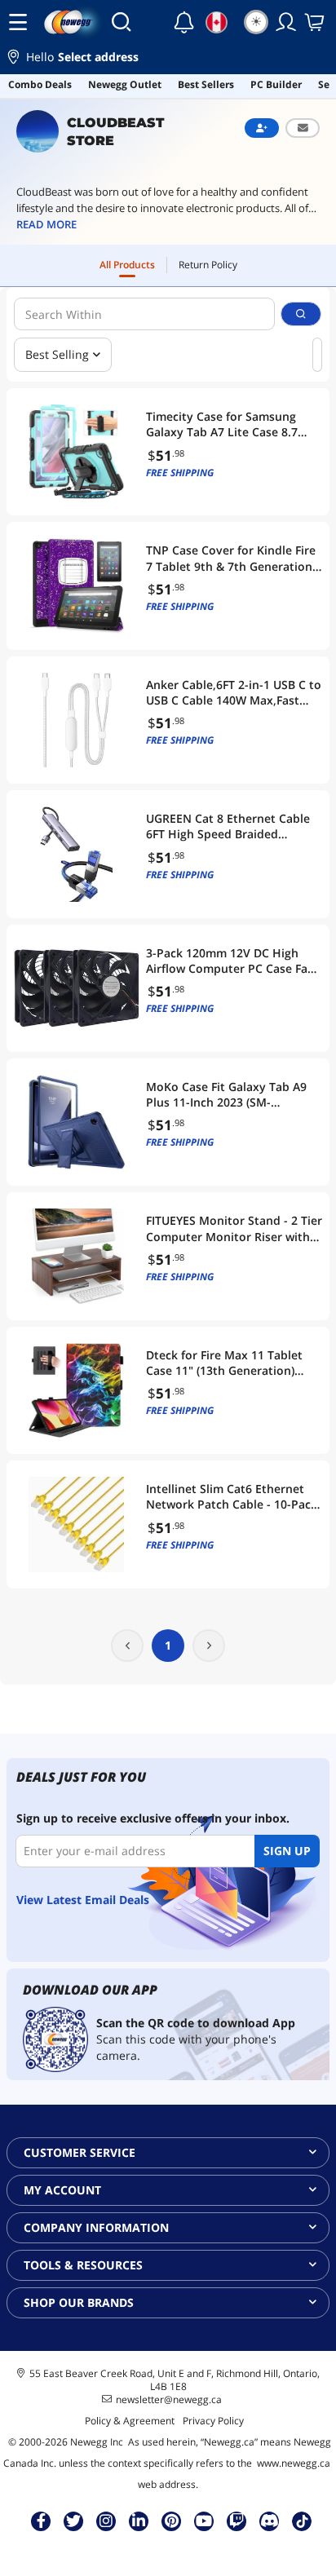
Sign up (287, 1851)
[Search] (121, 22)
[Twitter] (73, 2521)
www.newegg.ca (294, 2463)
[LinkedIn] (139, 2521)
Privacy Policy (213, 2421)
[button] (168, 59)
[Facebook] (41, 2521)
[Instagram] (106, 2521)
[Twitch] (237, 2521)
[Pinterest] (172, 2521)
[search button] (301, 314)
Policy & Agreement (130, 2421)
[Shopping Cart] (316, 22)
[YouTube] (204, 2521)
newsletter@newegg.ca (169, 2400)
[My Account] (286, 22)
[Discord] (270, 2521)
